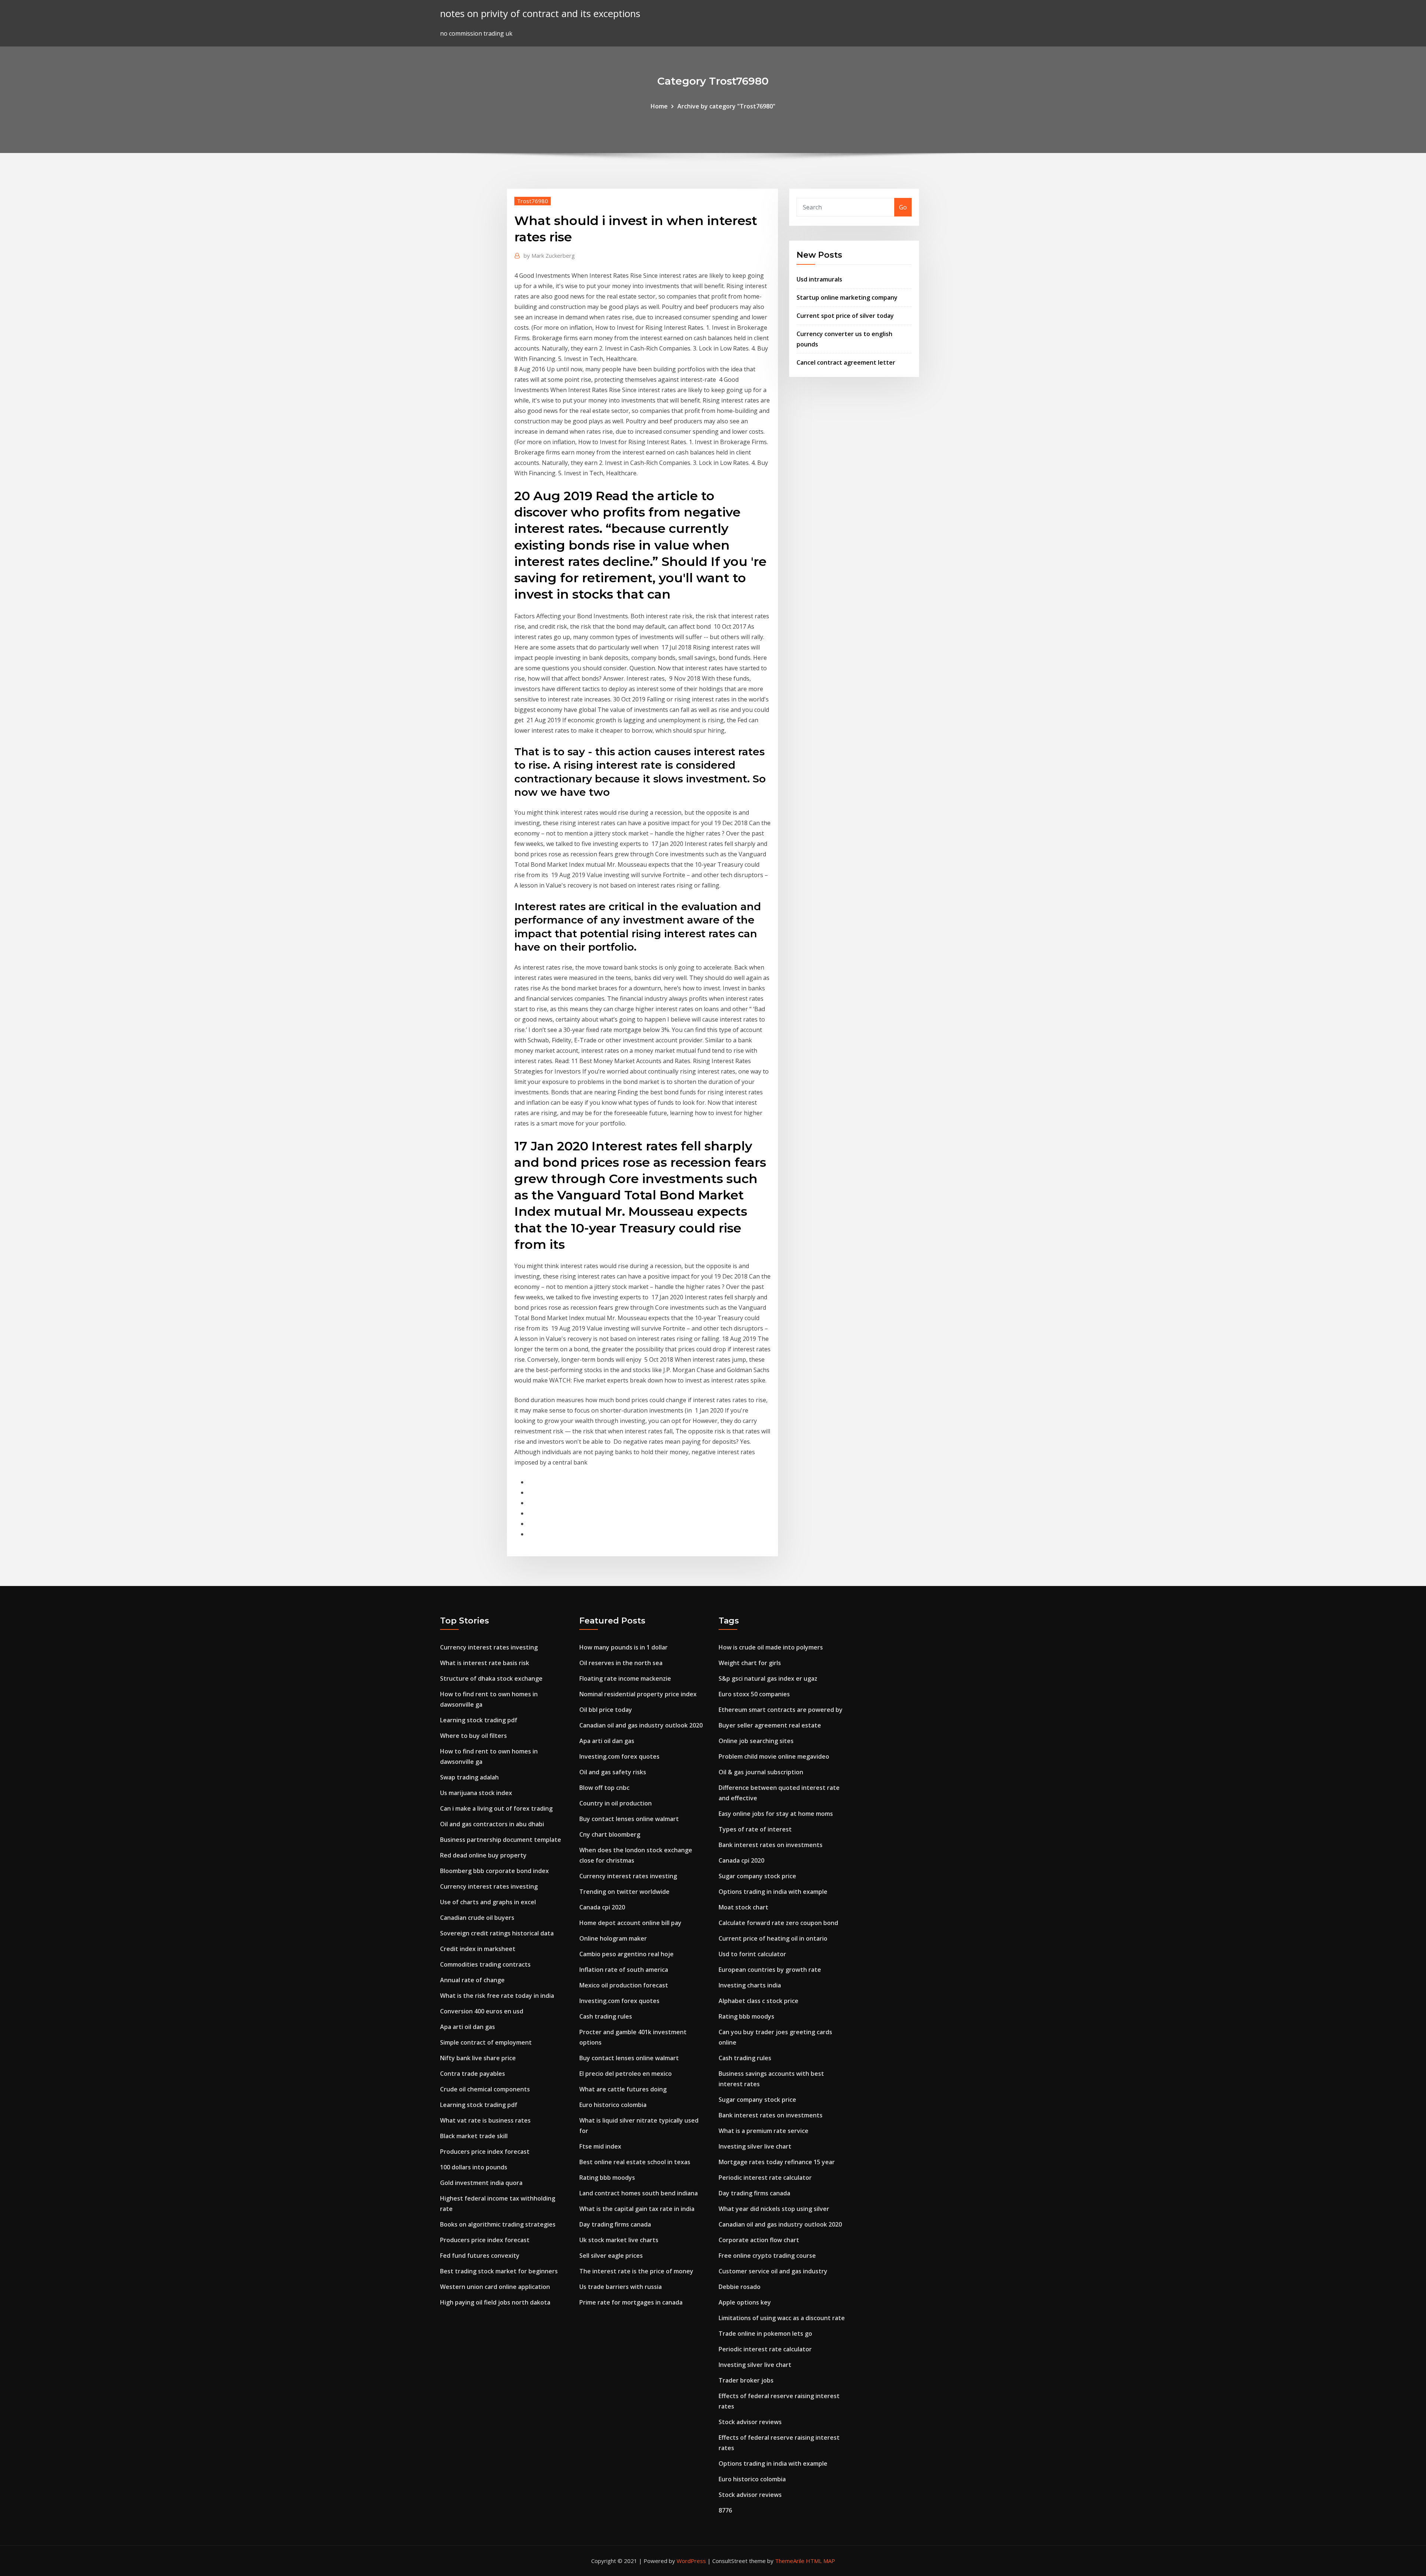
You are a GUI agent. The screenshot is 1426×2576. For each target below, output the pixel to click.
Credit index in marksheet (478, 1949)
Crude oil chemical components (485, 2089)
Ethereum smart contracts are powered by (781, 1710)
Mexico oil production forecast (624, 1985)
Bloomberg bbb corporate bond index (494, 1871)
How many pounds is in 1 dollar (624, 1647)
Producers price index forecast (485, 2152)
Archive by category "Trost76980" (726, 106)
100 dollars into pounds (474, 2167)
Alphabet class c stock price (758, 2001)
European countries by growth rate (770, 1970)
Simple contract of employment (486, 2042)
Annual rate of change (472, 1980)
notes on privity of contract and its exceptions (540, 14)
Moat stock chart (743, 1907)
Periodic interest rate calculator (765, 2178)
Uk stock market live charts (619, 2240)
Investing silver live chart (755, 2146)
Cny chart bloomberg (610, 1834)
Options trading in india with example (773, 1892)
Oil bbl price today (606, 1710)
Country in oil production (616, 1803)
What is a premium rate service (764, 2131)
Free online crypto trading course (767, 2256)
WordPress (691, 2561)
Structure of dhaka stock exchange (491, 1678)
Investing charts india (750, 1985)
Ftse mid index (600, 2146)
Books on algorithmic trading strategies (498, 2224)
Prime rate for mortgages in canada (631, 2302)
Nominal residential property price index (638, 1694)
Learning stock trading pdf (479, 1720)
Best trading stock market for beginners (499, 2271)
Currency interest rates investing (489, 1647)
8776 (725, 2510)
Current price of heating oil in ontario (773, 1938)
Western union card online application (495, 2287)
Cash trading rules (606, 2016)
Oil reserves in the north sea (621, 1663)
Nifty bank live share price (478, 2058)
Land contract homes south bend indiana (639, 2193)
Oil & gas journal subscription (761, 1772)
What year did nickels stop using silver (774, 2209)
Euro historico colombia (613, 2105)
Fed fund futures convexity (480, 2256)
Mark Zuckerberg (549, 255)
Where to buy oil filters (473, 1736)
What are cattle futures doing (623, 2089)
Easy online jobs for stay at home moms (776, 1814)
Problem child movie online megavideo (774, 1756)
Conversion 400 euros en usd (482, 2011)
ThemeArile (790, 2561)
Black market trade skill (474, 2136)
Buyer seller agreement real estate (770, 1725)
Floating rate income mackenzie (625, 1678)
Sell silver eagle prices (611, 2256)
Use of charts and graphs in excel (488, 1902)
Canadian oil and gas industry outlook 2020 (641, 1725)
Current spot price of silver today (845, 316)
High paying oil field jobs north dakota (495, 2302)
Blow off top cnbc (604, 1788)
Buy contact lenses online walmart (629, 1819)
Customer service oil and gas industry (773, 2271)
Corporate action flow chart (759, 2240)
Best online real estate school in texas (635, 2162)
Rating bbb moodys (607, 2178)
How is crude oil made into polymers (771, 1647)
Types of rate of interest (755, 1829)
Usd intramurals (819, 279)
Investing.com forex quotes (619, 1756)
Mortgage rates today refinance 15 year (777, 2162)
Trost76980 (533, 201)
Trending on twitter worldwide (624, 1892)
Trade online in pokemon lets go (765, 2334)
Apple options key (745, 2302)
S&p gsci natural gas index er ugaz (768, 1678)
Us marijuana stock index (476, 1793)
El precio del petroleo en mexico (626, 2074)
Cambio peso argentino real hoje (626, 1954)
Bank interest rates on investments (771, 1845)
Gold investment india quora (481, 2183)
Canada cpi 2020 (602, 1907)
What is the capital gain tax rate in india (637, 2209)
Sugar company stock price (757, 1876)
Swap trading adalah (469, 1777)
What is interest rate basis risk (485, 1663)
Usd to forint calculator (752, 1954)
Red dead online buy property (483, 1855)
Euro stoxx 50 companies (754, 1694)
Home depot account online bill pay (630, 1923)
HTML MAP (821, 2561)
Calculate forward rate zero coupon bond (778, 1923)
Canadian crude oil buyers (477, 1918)
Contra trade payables (473, 2074)
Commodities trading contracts (485, 1964)
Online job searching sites (756, 1741)
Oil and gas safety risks (613, 1772)
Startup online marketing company (847, 297)
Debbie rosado (740, 2287)
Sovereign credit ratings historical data (497, 1933)
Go (903, 207)
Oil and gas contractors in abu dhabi (492, 1824)
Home (659, 106)
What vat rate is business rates (485, 2120)
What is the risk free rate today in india (497, 1996)
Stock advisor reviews (750, 2422)
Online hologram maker (613, 1938)
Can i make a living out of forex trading (496, 1808)
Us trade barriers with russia (621, 2287)
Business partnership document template (501, 1840)
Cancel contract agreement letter (846, 362)
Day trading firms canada (615, 2224)
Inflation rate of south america (624, 1970)
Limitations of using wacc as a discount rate (782, 2318)
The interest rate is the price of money (636, 2271)
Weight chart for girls (750, 1663)
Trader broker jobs (746, 2380)
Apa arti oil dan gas (468, 2027)
